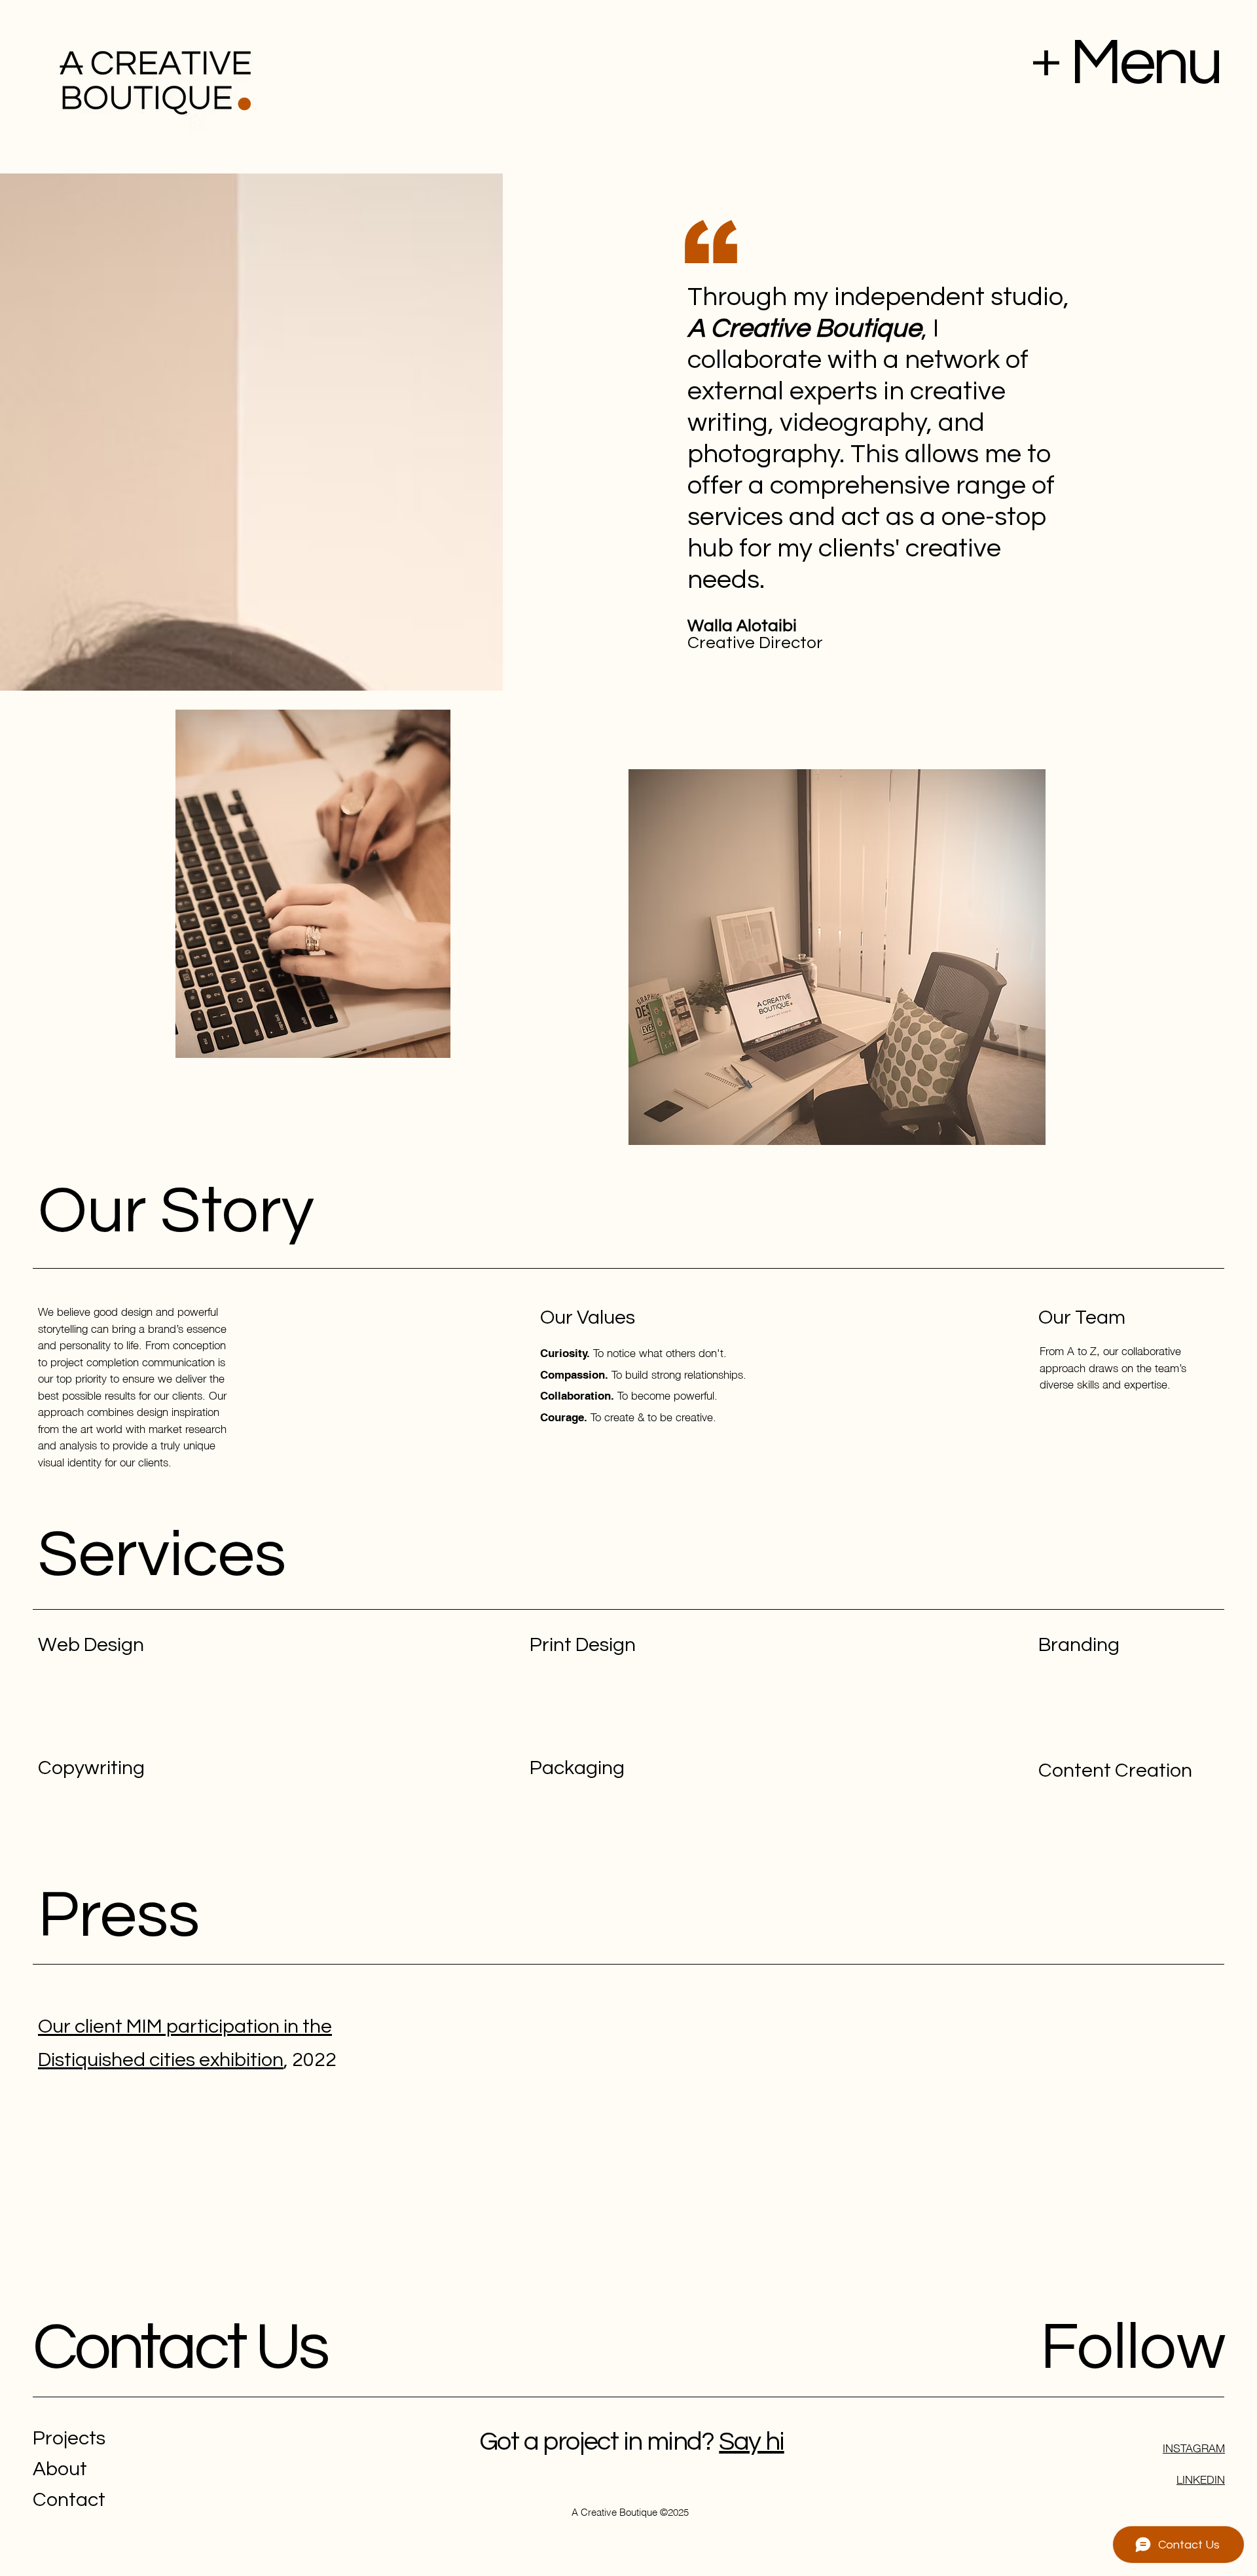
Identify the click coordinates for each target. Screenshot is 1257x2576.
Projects (69, 2438)
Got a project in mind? (597, 2441)
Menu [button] (1145, 63)
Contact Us (180, 2348)
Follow (1133, 2348)
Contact (69, 2500)
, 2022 (310, 2060)
